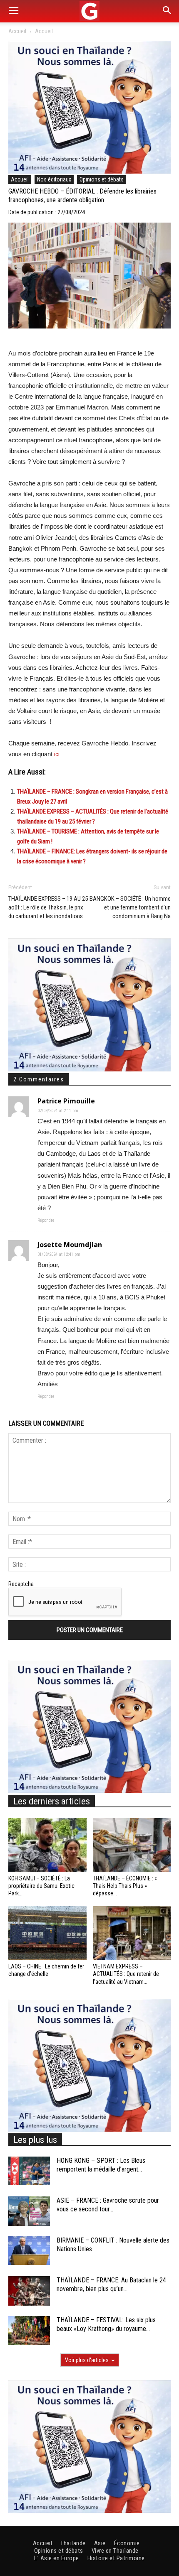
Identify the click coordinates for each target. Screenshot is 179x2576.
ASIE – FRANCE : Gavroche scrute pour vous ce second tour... (108, 2205)
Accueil (17, 31)
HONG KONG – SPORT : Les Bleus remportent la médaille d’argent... (101, 2165)
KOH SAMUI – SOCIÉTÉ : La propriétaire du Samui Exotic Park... (41, 1886)
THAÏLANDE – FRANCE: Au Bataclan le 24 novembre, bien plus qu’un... (111, 2284)
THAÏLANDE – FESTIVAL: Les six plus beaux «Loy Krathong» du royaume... (106, 2324)
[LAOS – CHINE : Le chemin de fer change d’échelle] (47, 1933)
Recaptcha (21, 1584)
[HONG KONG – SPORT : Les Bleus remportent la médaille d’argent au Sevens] (29, 2171)
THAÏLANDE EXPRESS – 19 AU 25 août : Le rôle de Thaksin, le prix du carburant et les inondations (48, 907)
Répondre (46, 1220)
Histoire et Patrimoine (116, 2558)
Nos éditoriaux (54, 179)
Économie (127, 2543)
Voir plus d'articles (87, 2360)
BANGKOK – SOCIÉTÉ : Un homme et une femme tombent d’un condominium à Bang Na (130, 907)
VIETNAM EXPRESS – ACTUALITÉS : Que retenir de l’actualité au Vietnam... (126, 1974)
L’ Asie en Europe (57, 2558)
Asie (100, 2543)
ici (57, 754)
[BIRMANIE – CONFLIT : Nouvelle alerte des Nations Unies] (29, 2251)
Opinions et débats (102, 179)
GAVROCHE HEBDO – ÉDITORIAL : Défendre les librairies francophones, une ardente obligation (82, 196)
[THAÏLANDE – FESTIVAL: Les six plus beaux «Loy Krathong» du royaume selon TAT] (29, 2330)
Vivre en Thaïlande (115, 2551)
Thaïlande (73, 2543)
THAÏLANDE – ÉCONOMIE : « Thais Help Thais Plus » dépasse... (125, 1886)
